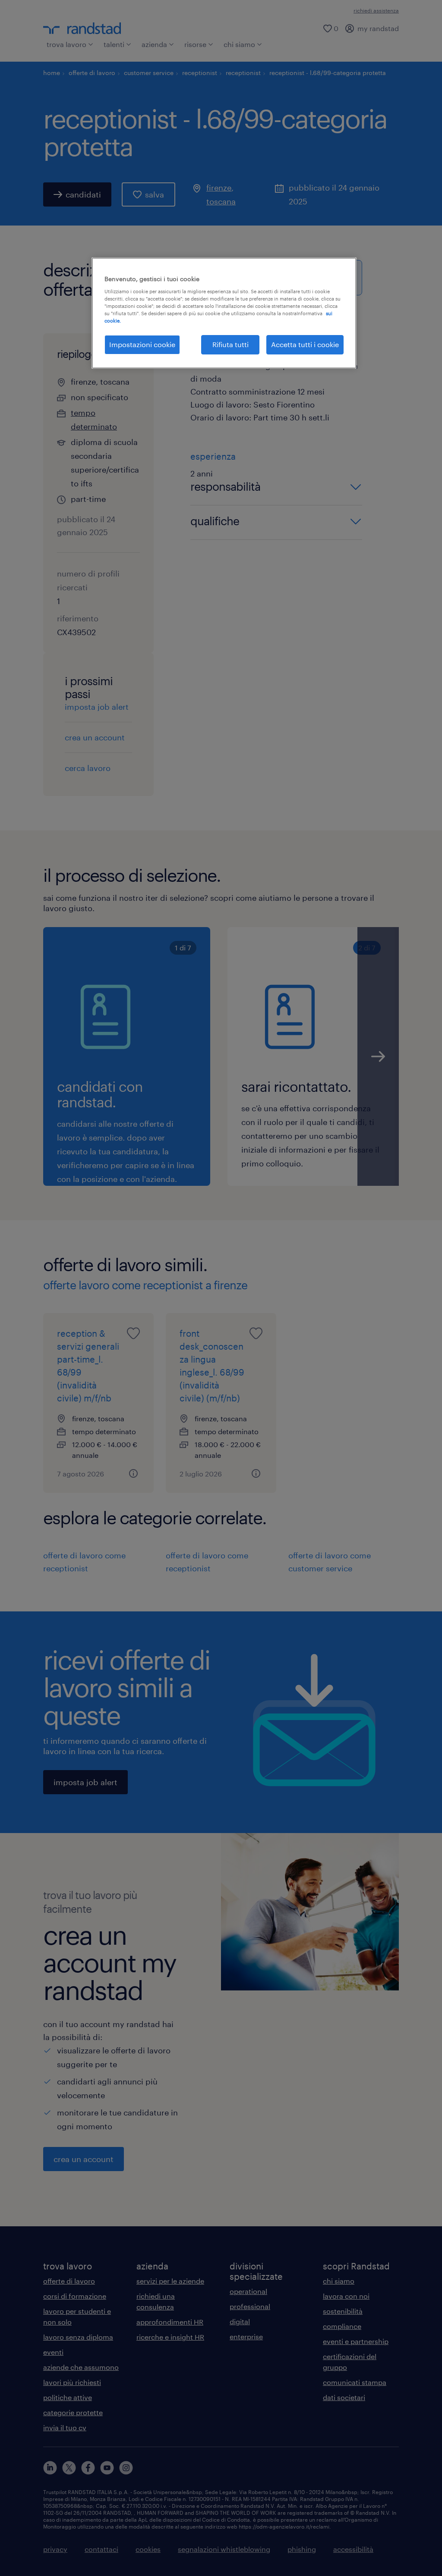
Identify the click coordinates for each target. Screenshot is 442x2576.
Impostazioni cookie (142, 344)
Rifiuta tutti (230, 344)
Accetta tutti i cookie (305, 344)
